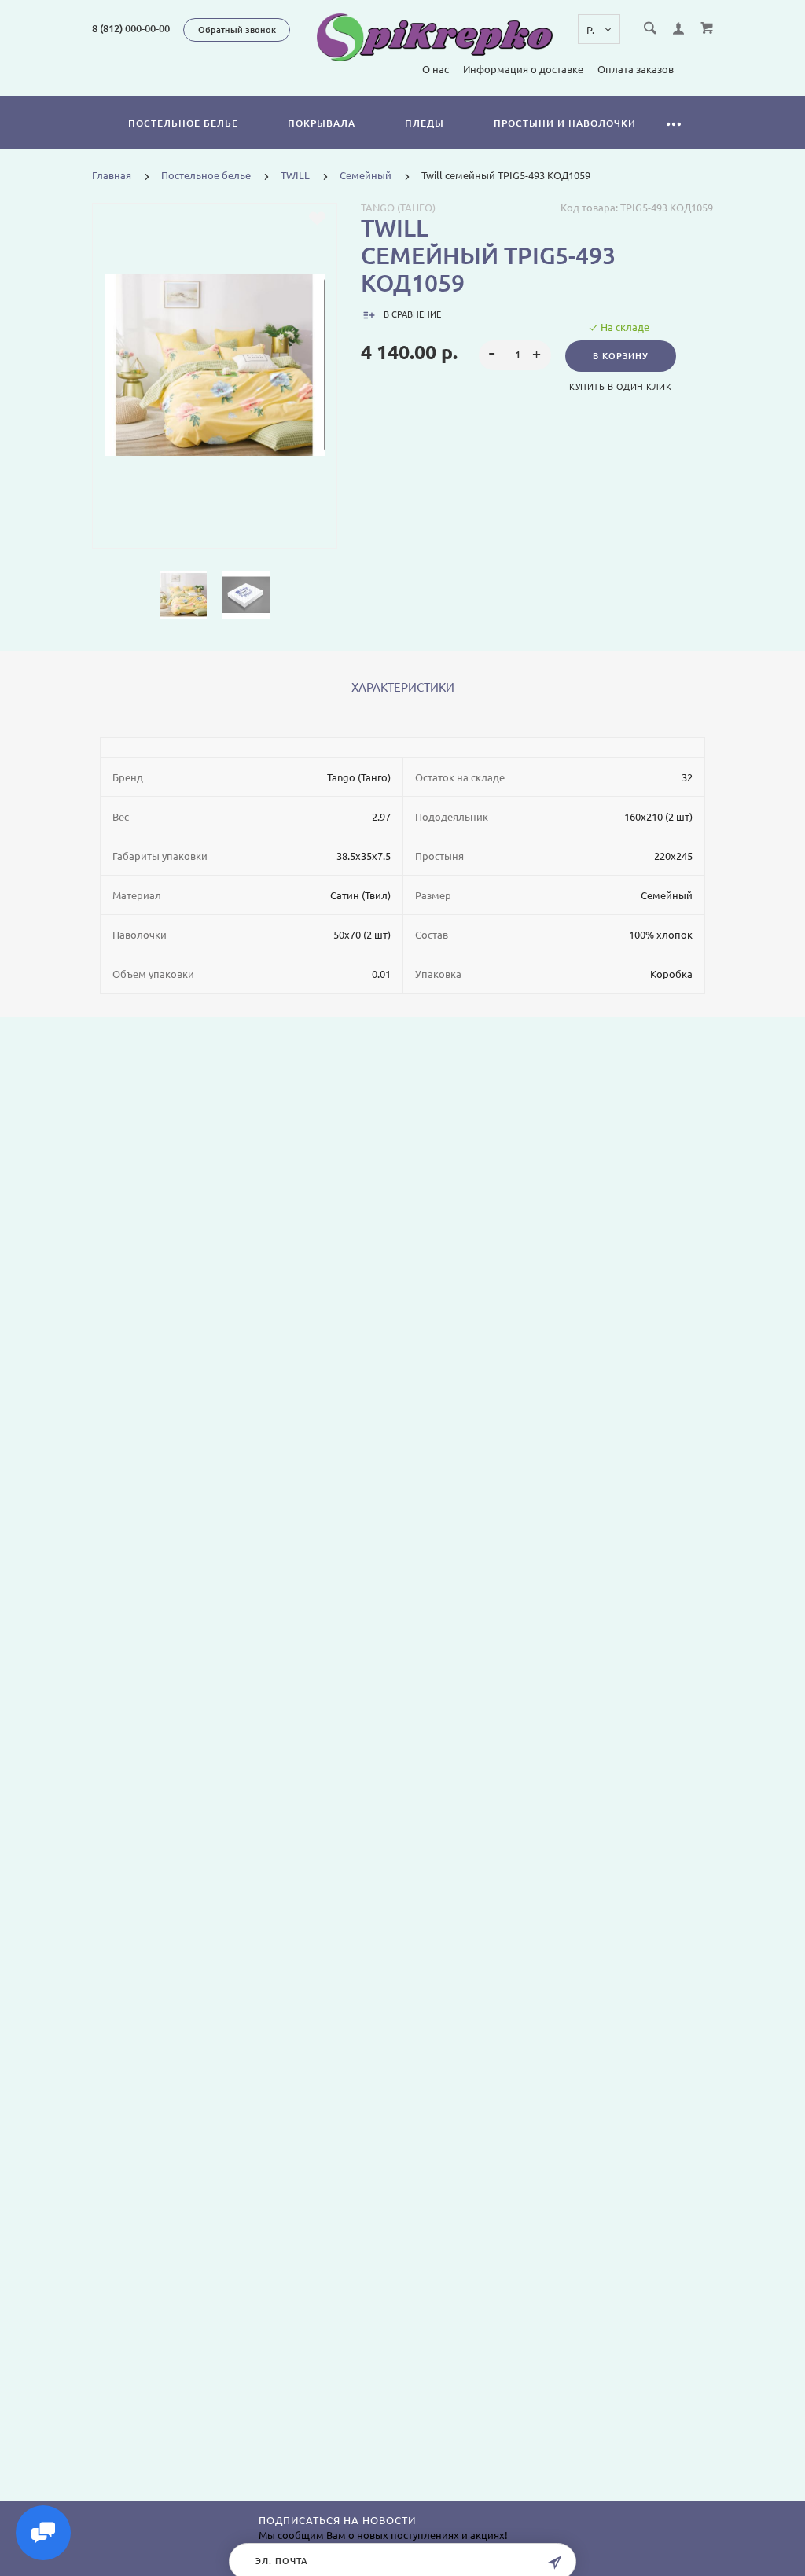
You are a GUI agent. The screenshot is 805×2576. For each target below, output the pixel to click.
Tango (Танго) (398, 208)
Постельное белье (183, 123)
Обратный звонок (237, 30)
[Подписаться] (554, 2563)
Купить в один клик (620, 387)
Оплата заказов (636, 69)
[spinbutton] (515, 355)
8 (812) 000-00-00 (131, 28)
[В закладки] (317, 219)
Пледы (425, 123)
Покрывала (322, 123)
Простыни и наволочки (565, 123)
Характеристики (403, 688)
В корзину (621, 356)
